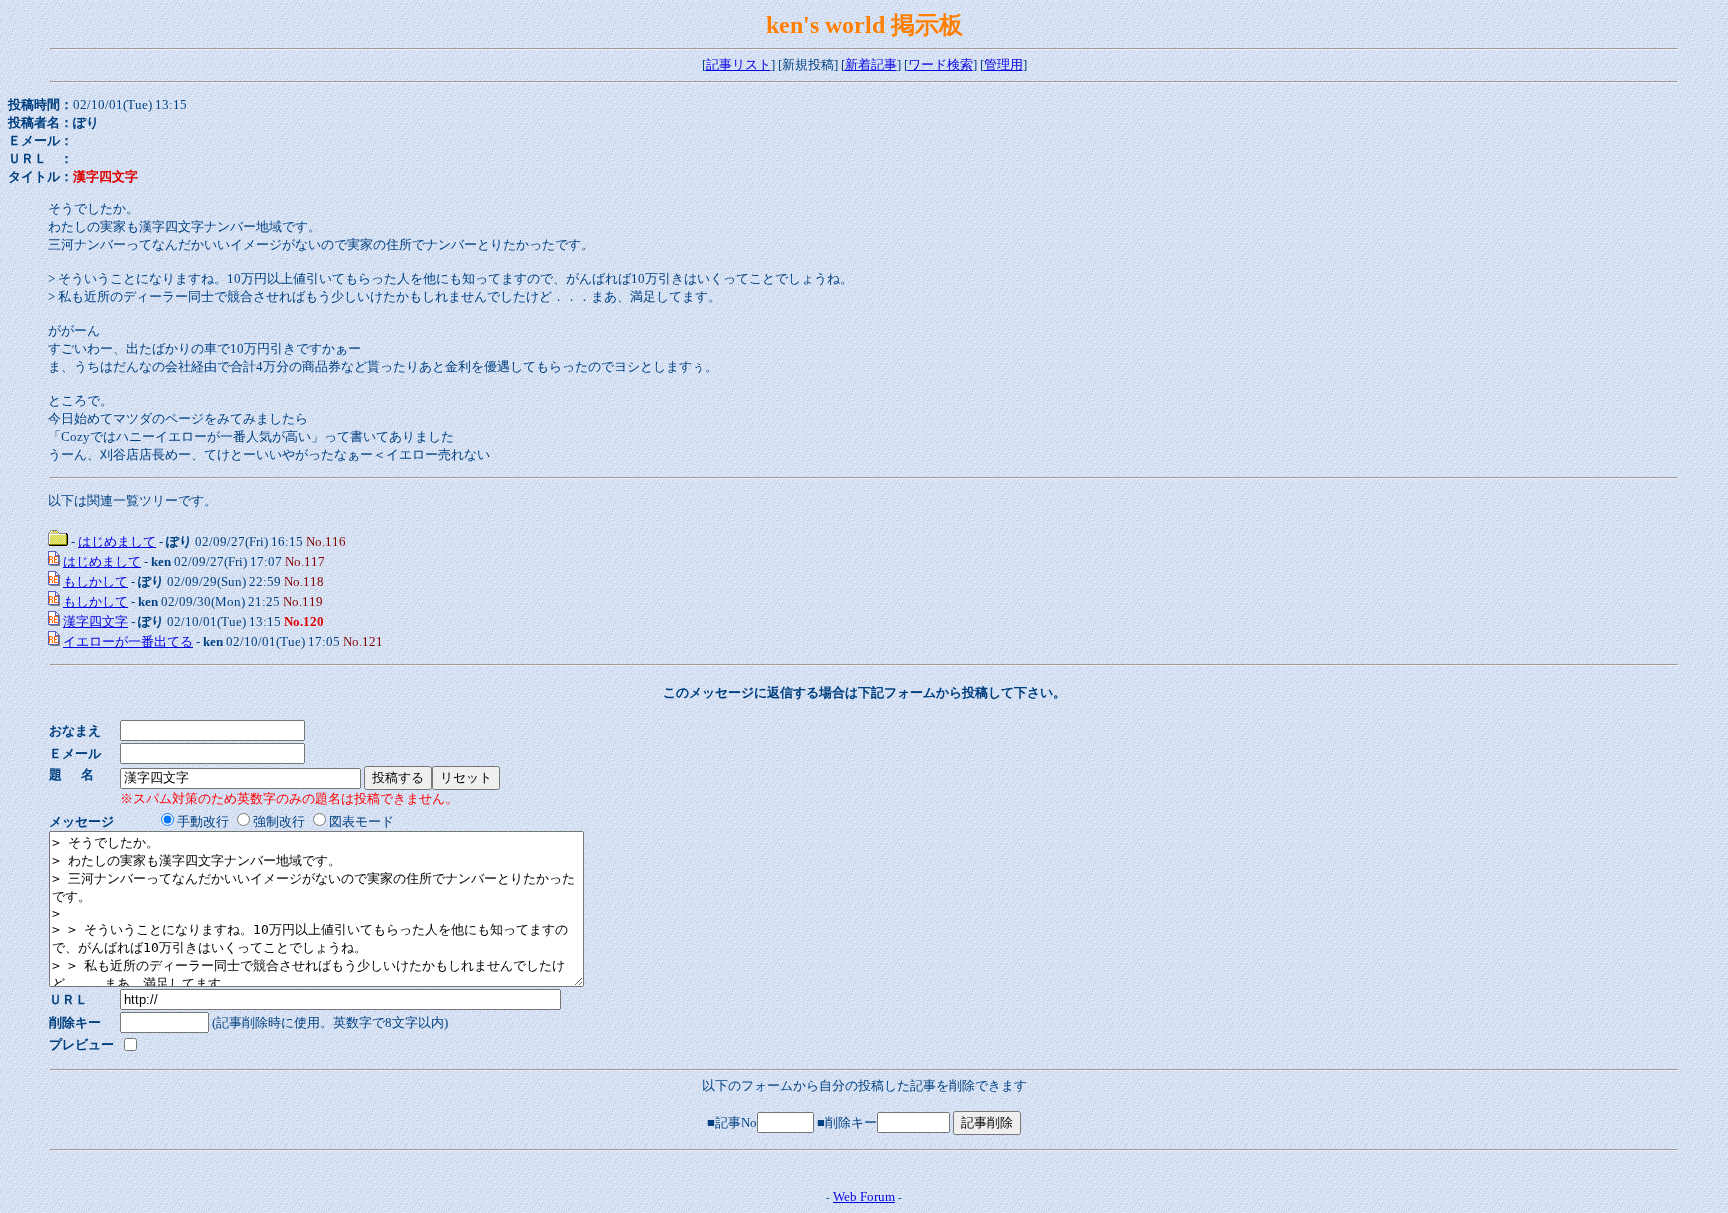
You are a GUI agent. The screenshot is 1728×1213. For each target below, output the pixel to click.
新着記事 (871, 64)
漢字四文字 (95, 621)
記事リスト (738, 64)
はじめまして (117, 541)
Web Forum (864, 1196)
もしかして (95, 581)
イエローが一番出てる (128, 641)
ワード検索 (940, 64)
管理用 (1003, 64)
